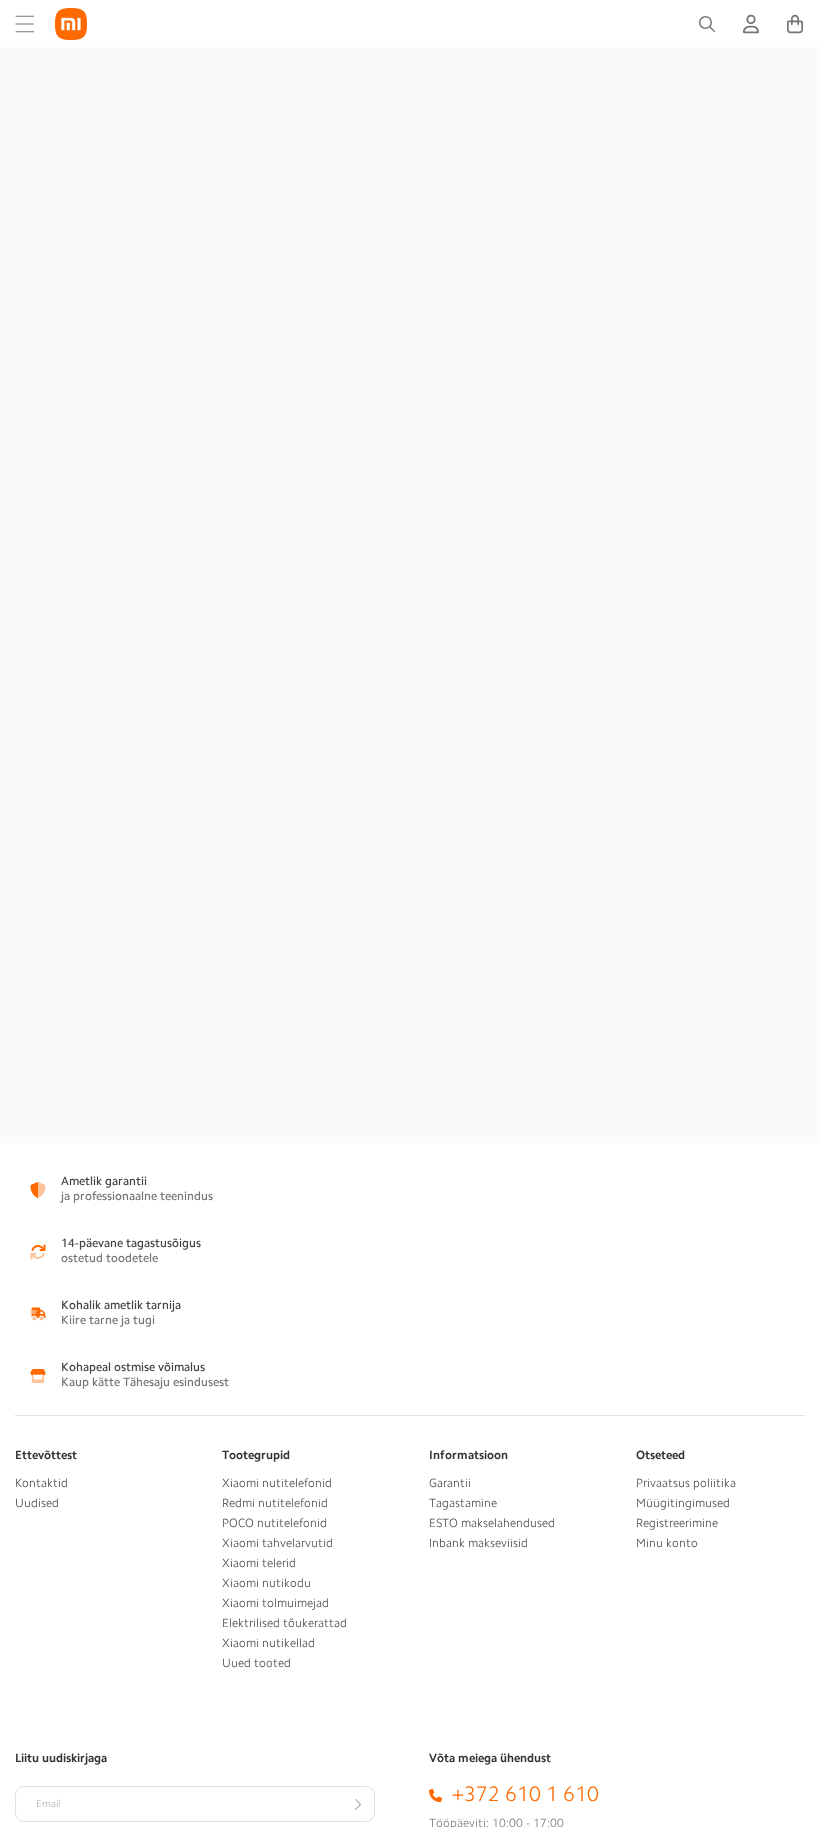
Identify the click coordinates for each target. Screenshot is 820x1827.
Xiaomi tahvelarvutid (277, 1543)
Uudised (37, 1503)
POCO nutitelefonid (274, 1523)
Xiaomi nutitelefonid (277, 1483)
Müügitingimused (683, 1503)
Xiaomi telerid (259, 1563)
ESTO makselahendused (492, 1523)
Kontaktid (41, 1483)
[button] (25, 24)
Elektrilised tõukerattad (284, 1623)
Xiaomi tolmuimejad (275, 1603)
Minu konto (667, 1543)
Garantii (450, 1483)
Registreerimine (677, 1523)
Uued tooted (256, 1663)
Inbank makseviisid (478, 1543)
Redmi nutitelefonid (275, 1503)
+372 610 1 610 (525, 1794)
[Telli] (357, 1804)
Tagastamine (463, 1503)
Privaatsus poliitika (686, 1483)
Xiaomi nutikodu (266, 1583)
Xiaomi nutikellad (268, 1643)
